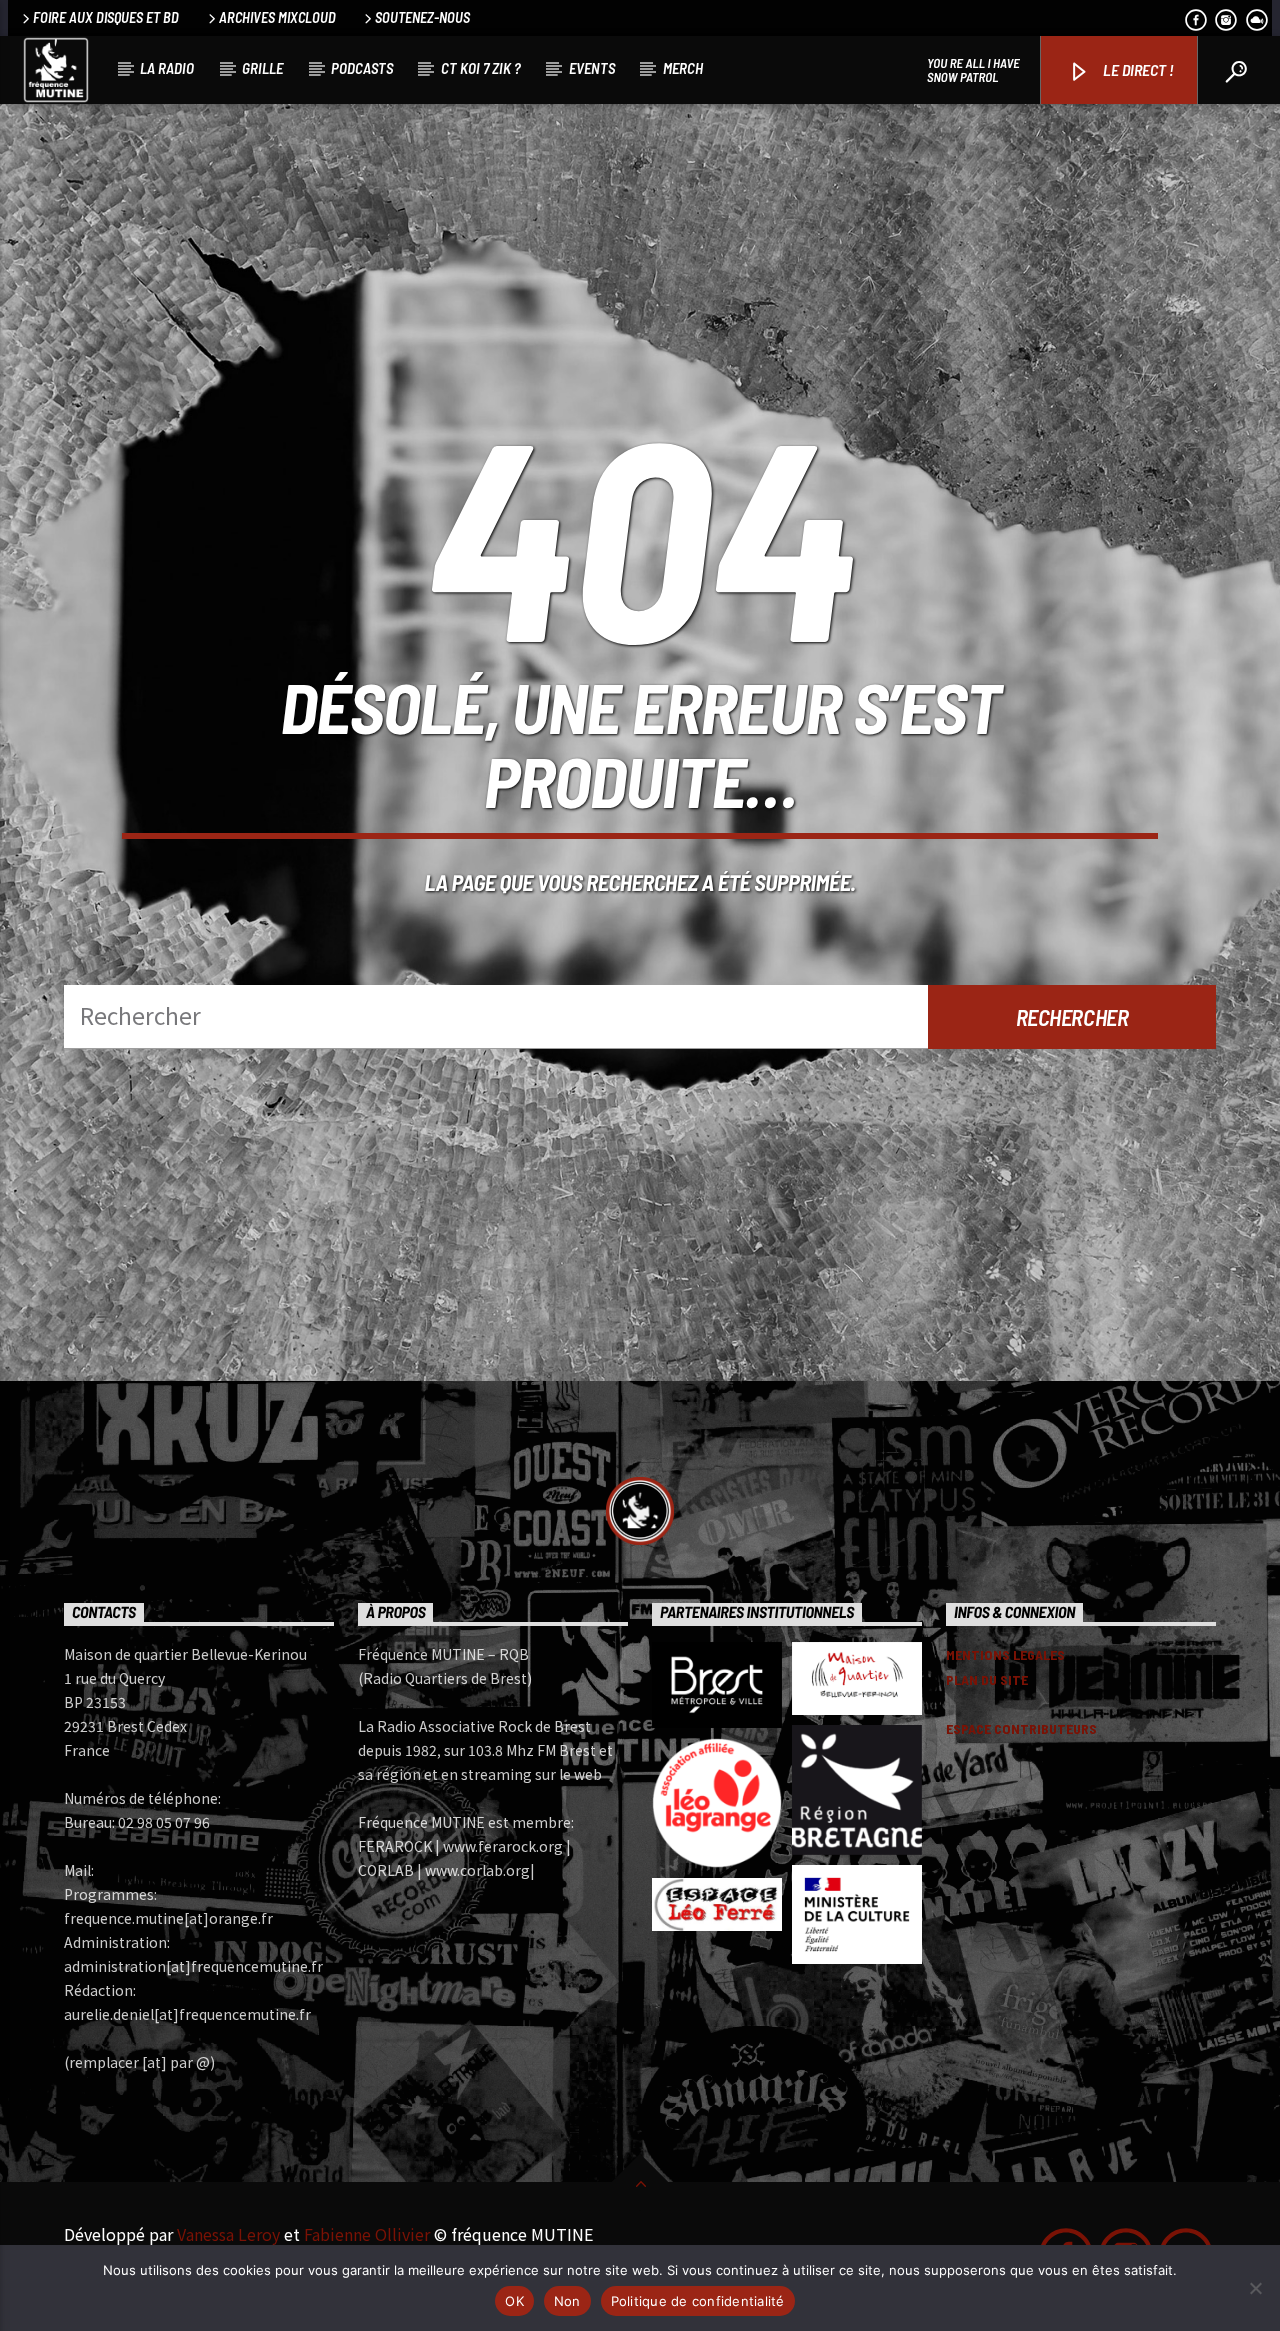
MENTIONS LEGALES (1005, 1654)
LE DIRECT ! (1137, 69)
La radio (167, 68)
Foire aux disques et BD (106, 17)
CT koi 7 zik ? (481, 68)
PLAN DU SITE (987, 1679)
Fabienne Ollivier (367, 2234)
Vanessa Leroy (228, 2234)
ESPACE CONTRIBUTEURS (1021, 1728)
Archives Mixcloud (277, 17)
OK (514, 2301)
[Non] (1255, 2288)
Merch (683, 68)
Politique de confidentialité (698, 2301)
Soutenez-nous (422, 17)
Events (592, 68)
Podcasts (362, 68)
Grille (262, 68)
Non (567, 2301)
